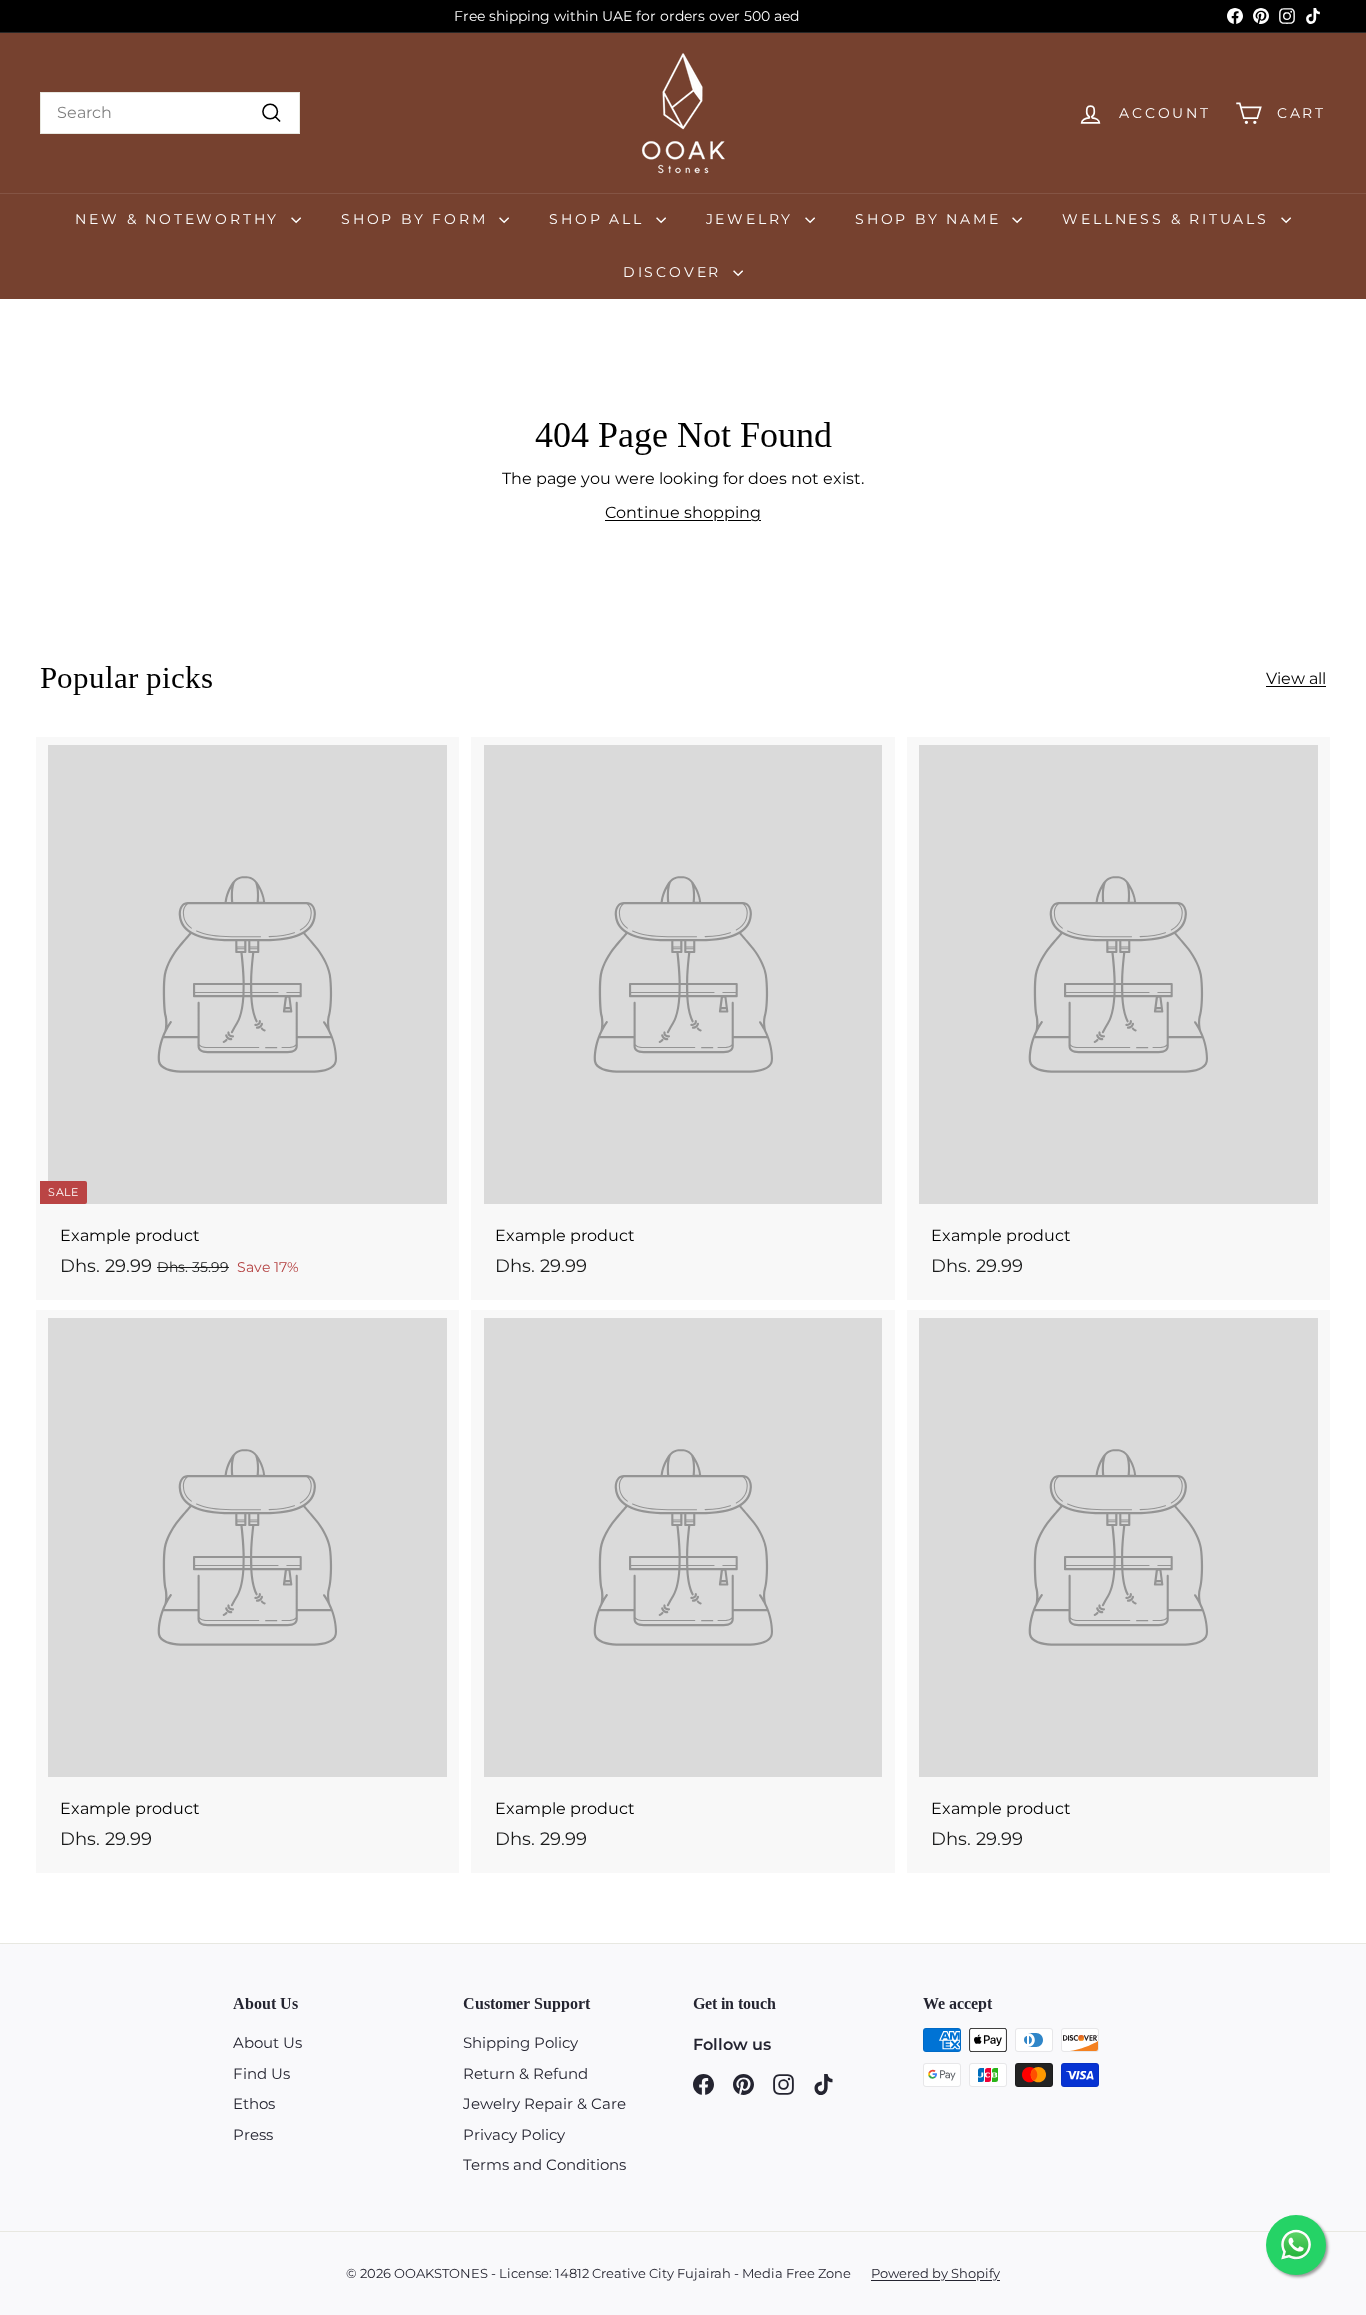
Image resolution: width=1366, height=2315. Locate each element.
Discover (675, 272)
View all (1296, 678)
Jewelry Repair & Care (544, 2103)
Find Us (261, 2073)
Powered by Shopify (935, 2273)
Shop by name (931, 219)
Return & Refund (525, 2073)
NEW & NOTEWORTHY (180, 219)
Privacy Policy (514, 2134)
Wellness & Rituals (1168, 219)
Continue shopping (683, 512)
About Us (267, 2042)
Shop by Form (417, 219)
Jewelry (753, 219)
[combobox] (170, 113)
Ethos (254, 2103)
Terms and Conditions (544, 2164)
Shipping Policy (520, 2042)
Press (253, 2134)
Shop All (599, 219)
